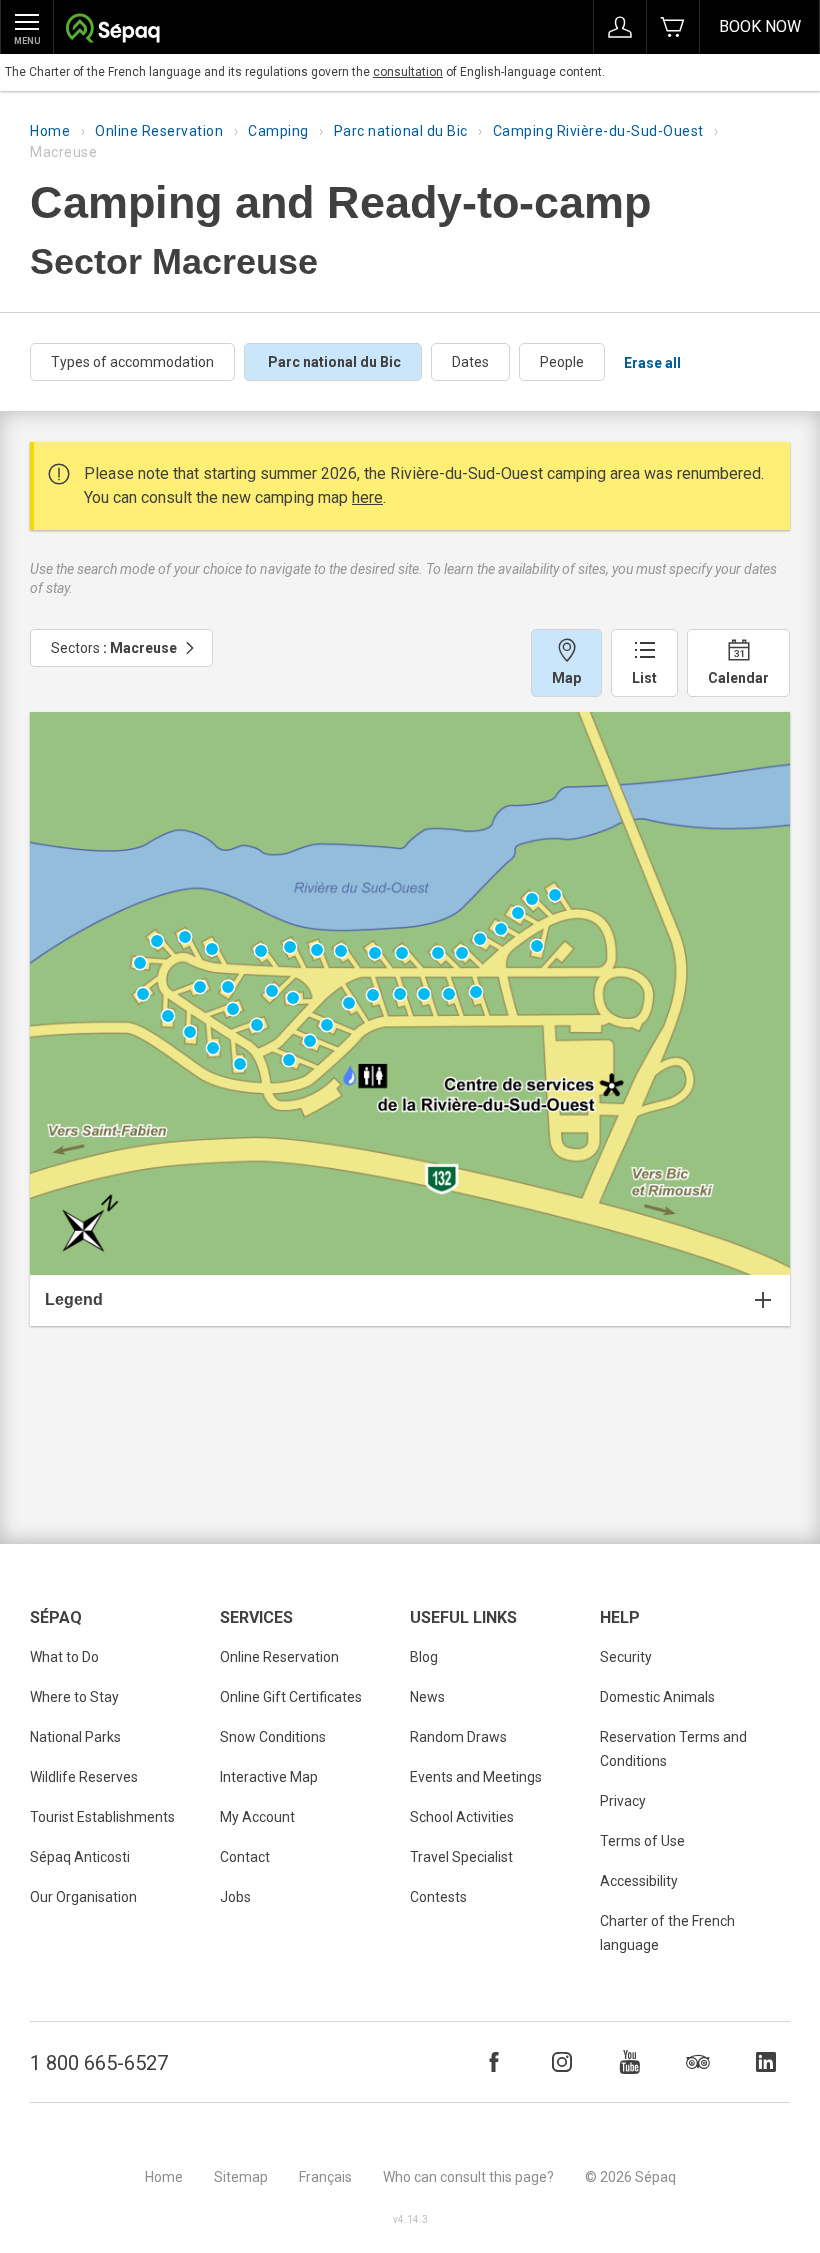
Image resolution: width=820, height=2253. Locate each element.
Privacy (623, 1801)
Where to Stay (74, 1697)
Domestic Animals (657, 1697)
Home (50, 131)
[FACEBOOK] (494, 2062)
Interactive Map (269, 1777)
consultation (408, 72)
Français (325, 2177)
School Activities (462, 1817)
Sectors (114, 648)
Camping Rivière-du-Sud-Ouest (598, 131)
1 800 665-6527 (99, 2063)
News (427, 1697)
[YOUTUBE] (630, 2062)
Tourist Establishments (102, 1817)
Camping (278, 131)
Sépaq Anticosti (80, 1857)
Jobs (235, 1897)
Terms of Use (642, 1841)
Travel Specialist (461, 1857)
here (367, 497)
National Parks (75, 1737)
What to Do (64, 1657)
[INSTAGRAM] (562, 2062)
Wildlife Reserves (84, 1777)
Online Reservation (159, 131)
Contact (245, 1857)
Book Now (760, 26)
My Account (257, 1817)
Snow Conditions (273, 1737)
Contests (438, 1897)
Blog (424, 1657)
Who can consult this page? (468, 2177)
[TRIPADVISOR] (698, 2062)
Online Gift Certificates (291, 1697)
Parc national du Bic (401, 131)
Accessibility (639, 1881)
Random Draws (458, 1737)
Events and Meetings (476, 1777)
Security (626, 1657)
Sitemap (241, 2177)
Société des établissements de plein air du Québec (112, 30)
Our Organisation (83, 1897)
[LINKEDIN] (766, 2062)
